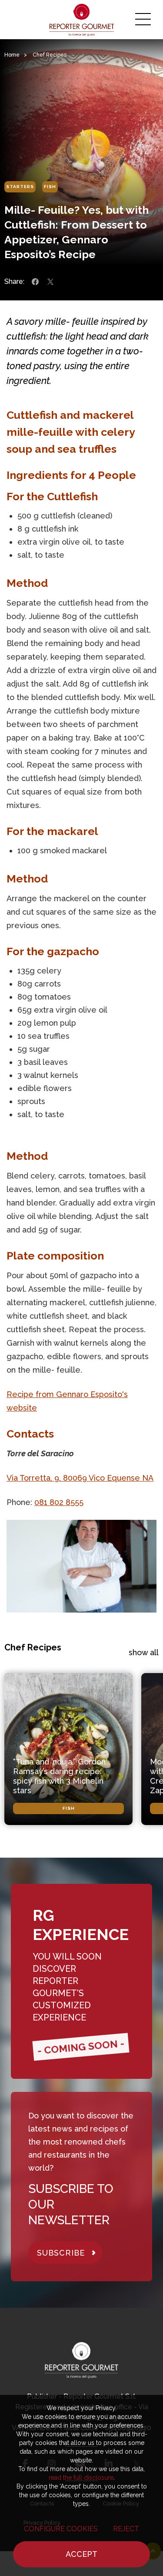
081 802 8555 (59, 1502)
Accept (81, 2554)
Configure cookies (61, 2529)
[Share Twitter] (50, 282)
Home (12, 55)
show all (144, 1652)
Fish (50, 187)
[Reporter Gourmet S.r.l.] (81, 20)
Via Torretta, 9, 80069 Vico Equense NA (80, 1478)
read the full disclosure (81, 2478)
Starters (20, 187)
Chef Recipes (50, 55)
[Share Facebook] (35, 282)
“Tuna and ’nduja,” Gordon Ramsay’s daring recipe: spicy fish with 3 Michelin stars (59, 1776)
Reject (126, 2529)
